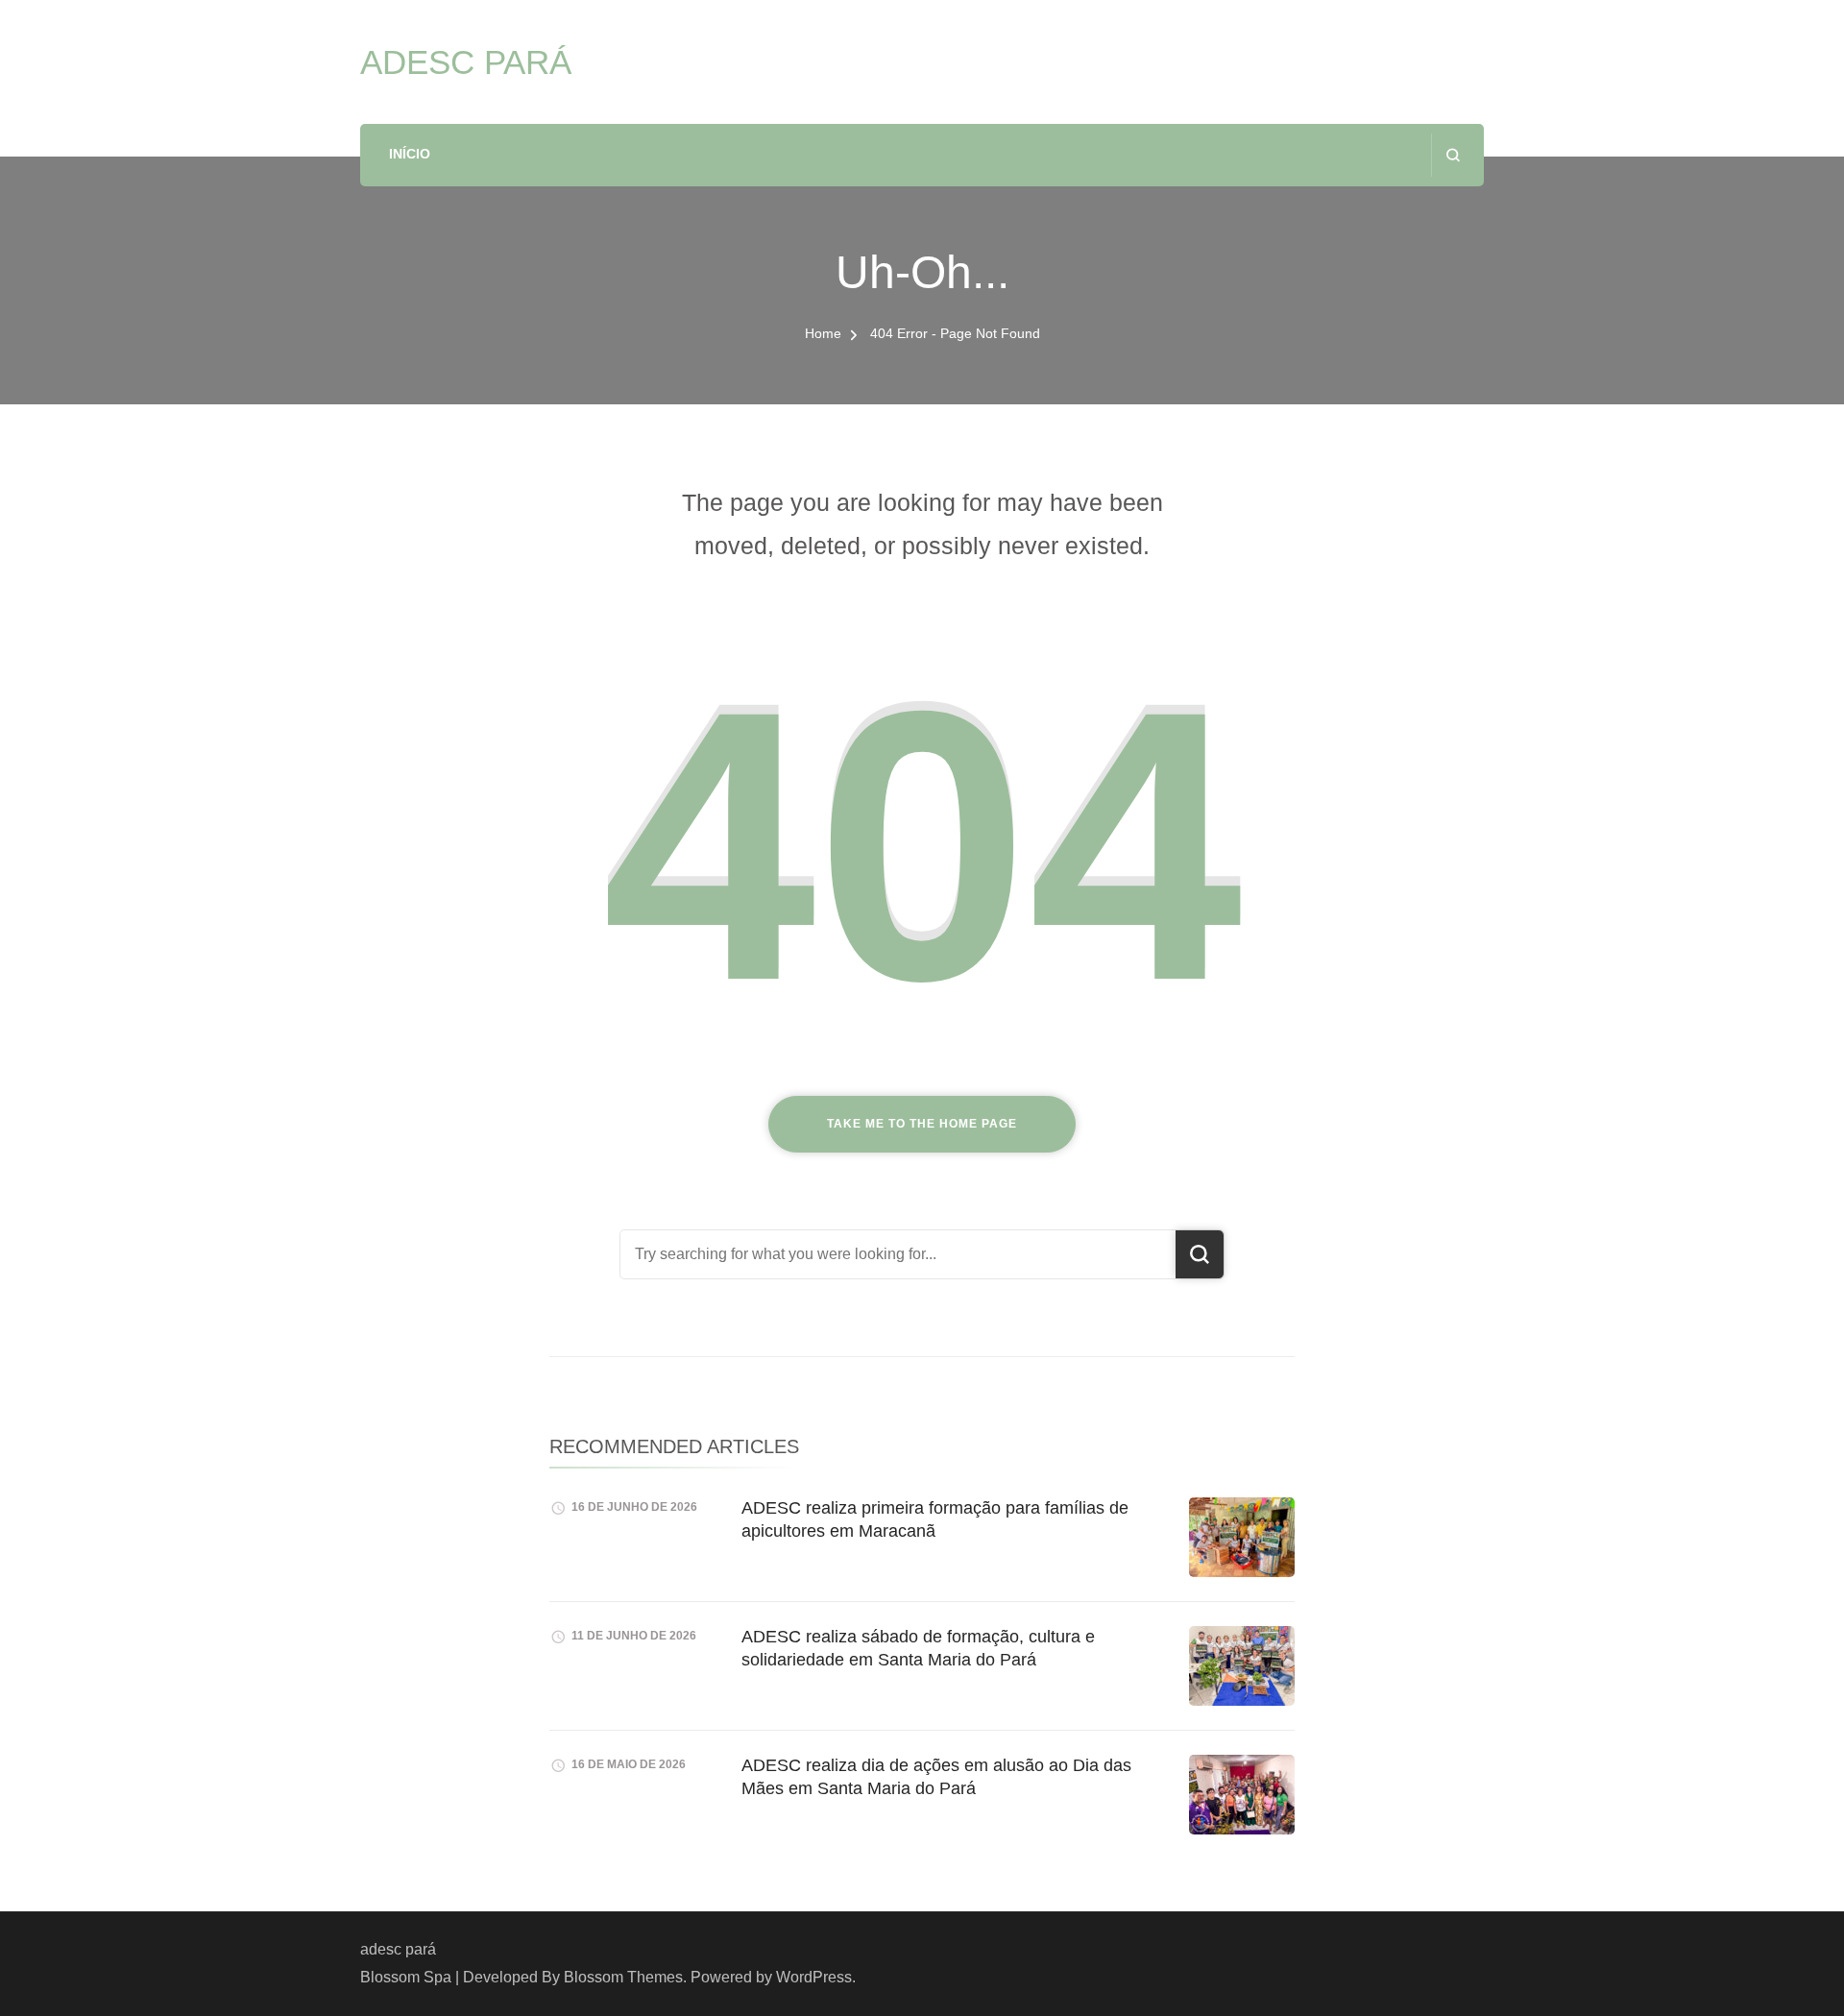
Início (410, 154)
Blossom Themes (623, 1977)
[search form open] (1453, 155)
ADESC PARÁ (466, 62)
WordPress (814, 1977)
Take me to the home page (922, 1124)
